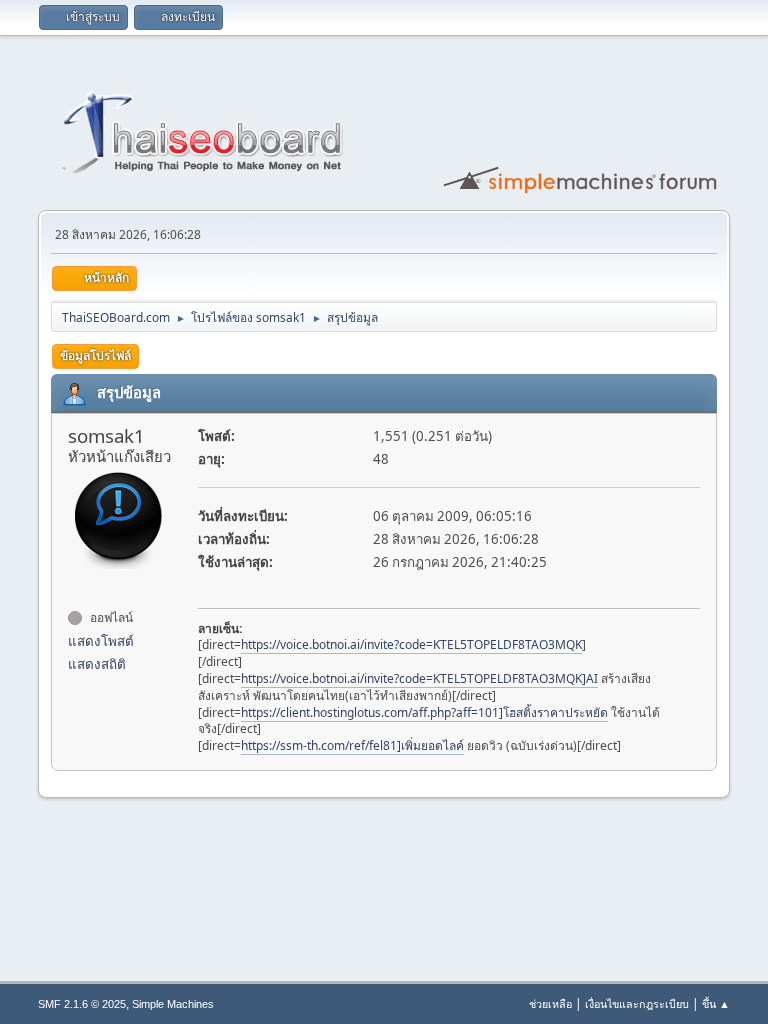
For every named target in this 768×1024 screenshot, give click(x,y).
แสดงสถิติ (97, 664)
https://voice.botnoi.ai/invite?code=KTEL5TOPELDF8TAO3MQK (411, 644)
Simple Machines (173, 1004)
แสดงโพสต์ (101, 641)
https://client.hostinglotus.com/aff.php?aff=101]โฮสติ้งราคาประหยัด (424, 712)
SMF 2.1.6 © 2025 (82, 1004)
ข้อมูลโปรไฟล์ (95, 355)
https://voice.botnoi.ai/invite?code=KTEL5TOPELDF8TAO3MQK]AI (419, 678)
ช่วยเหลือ (550, 1003)
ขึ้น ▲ (716, 1003)
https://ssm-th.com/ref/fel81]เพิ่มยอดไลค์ (352, 745)
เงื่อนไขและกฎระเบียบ (637, 1003)
